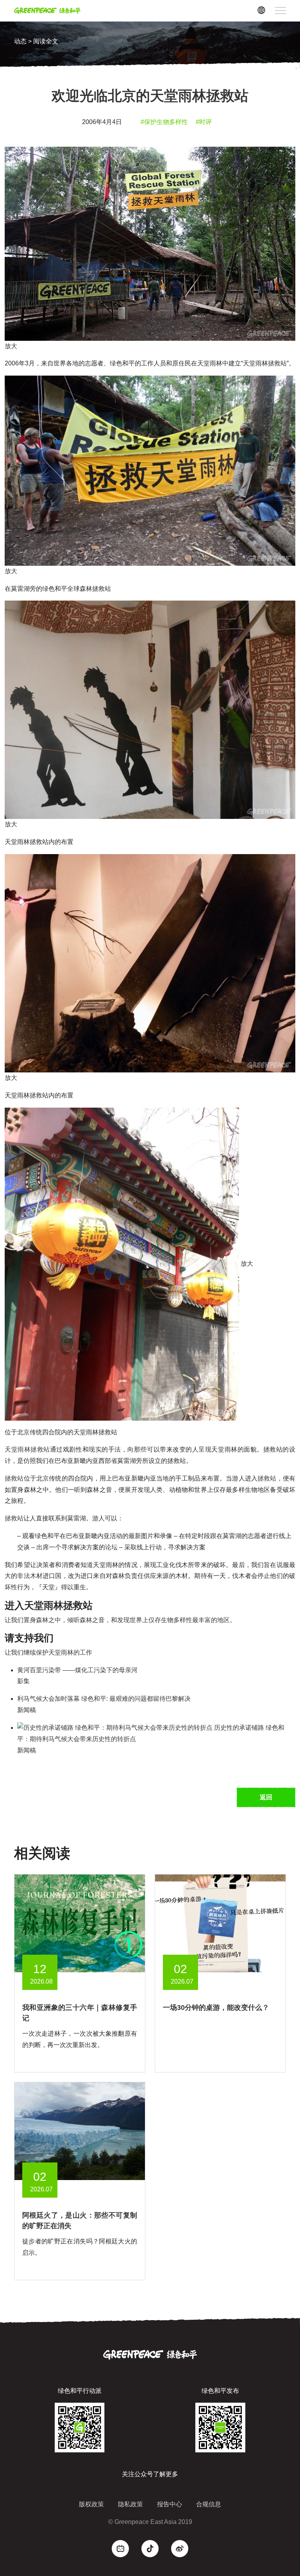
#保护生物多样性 (164, 122)
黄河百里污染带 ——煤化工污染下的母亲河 (77, 1670)
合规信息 (209, 2504)
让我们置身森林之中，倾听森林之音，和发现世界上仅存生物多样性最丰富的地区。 (120, 1620)
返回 (266, 1797)
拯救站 (14, 1478)
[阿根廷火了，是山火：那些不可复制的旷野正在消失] (80, 2131)
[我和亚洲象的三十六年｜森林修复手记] (80, 1923)
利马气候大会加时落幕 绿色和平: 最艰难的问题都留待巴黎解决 (104, 1699)
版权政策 (91, 2504)
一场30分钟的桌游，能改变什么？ (216, 2008)
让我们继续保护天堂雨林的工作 (48, 1652)
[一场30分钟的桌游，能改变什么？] (220, 1923)
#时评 (204, 122)
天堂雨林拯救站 (27, 1449)
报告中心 (170, 2504)
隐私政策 (130, 2504)
